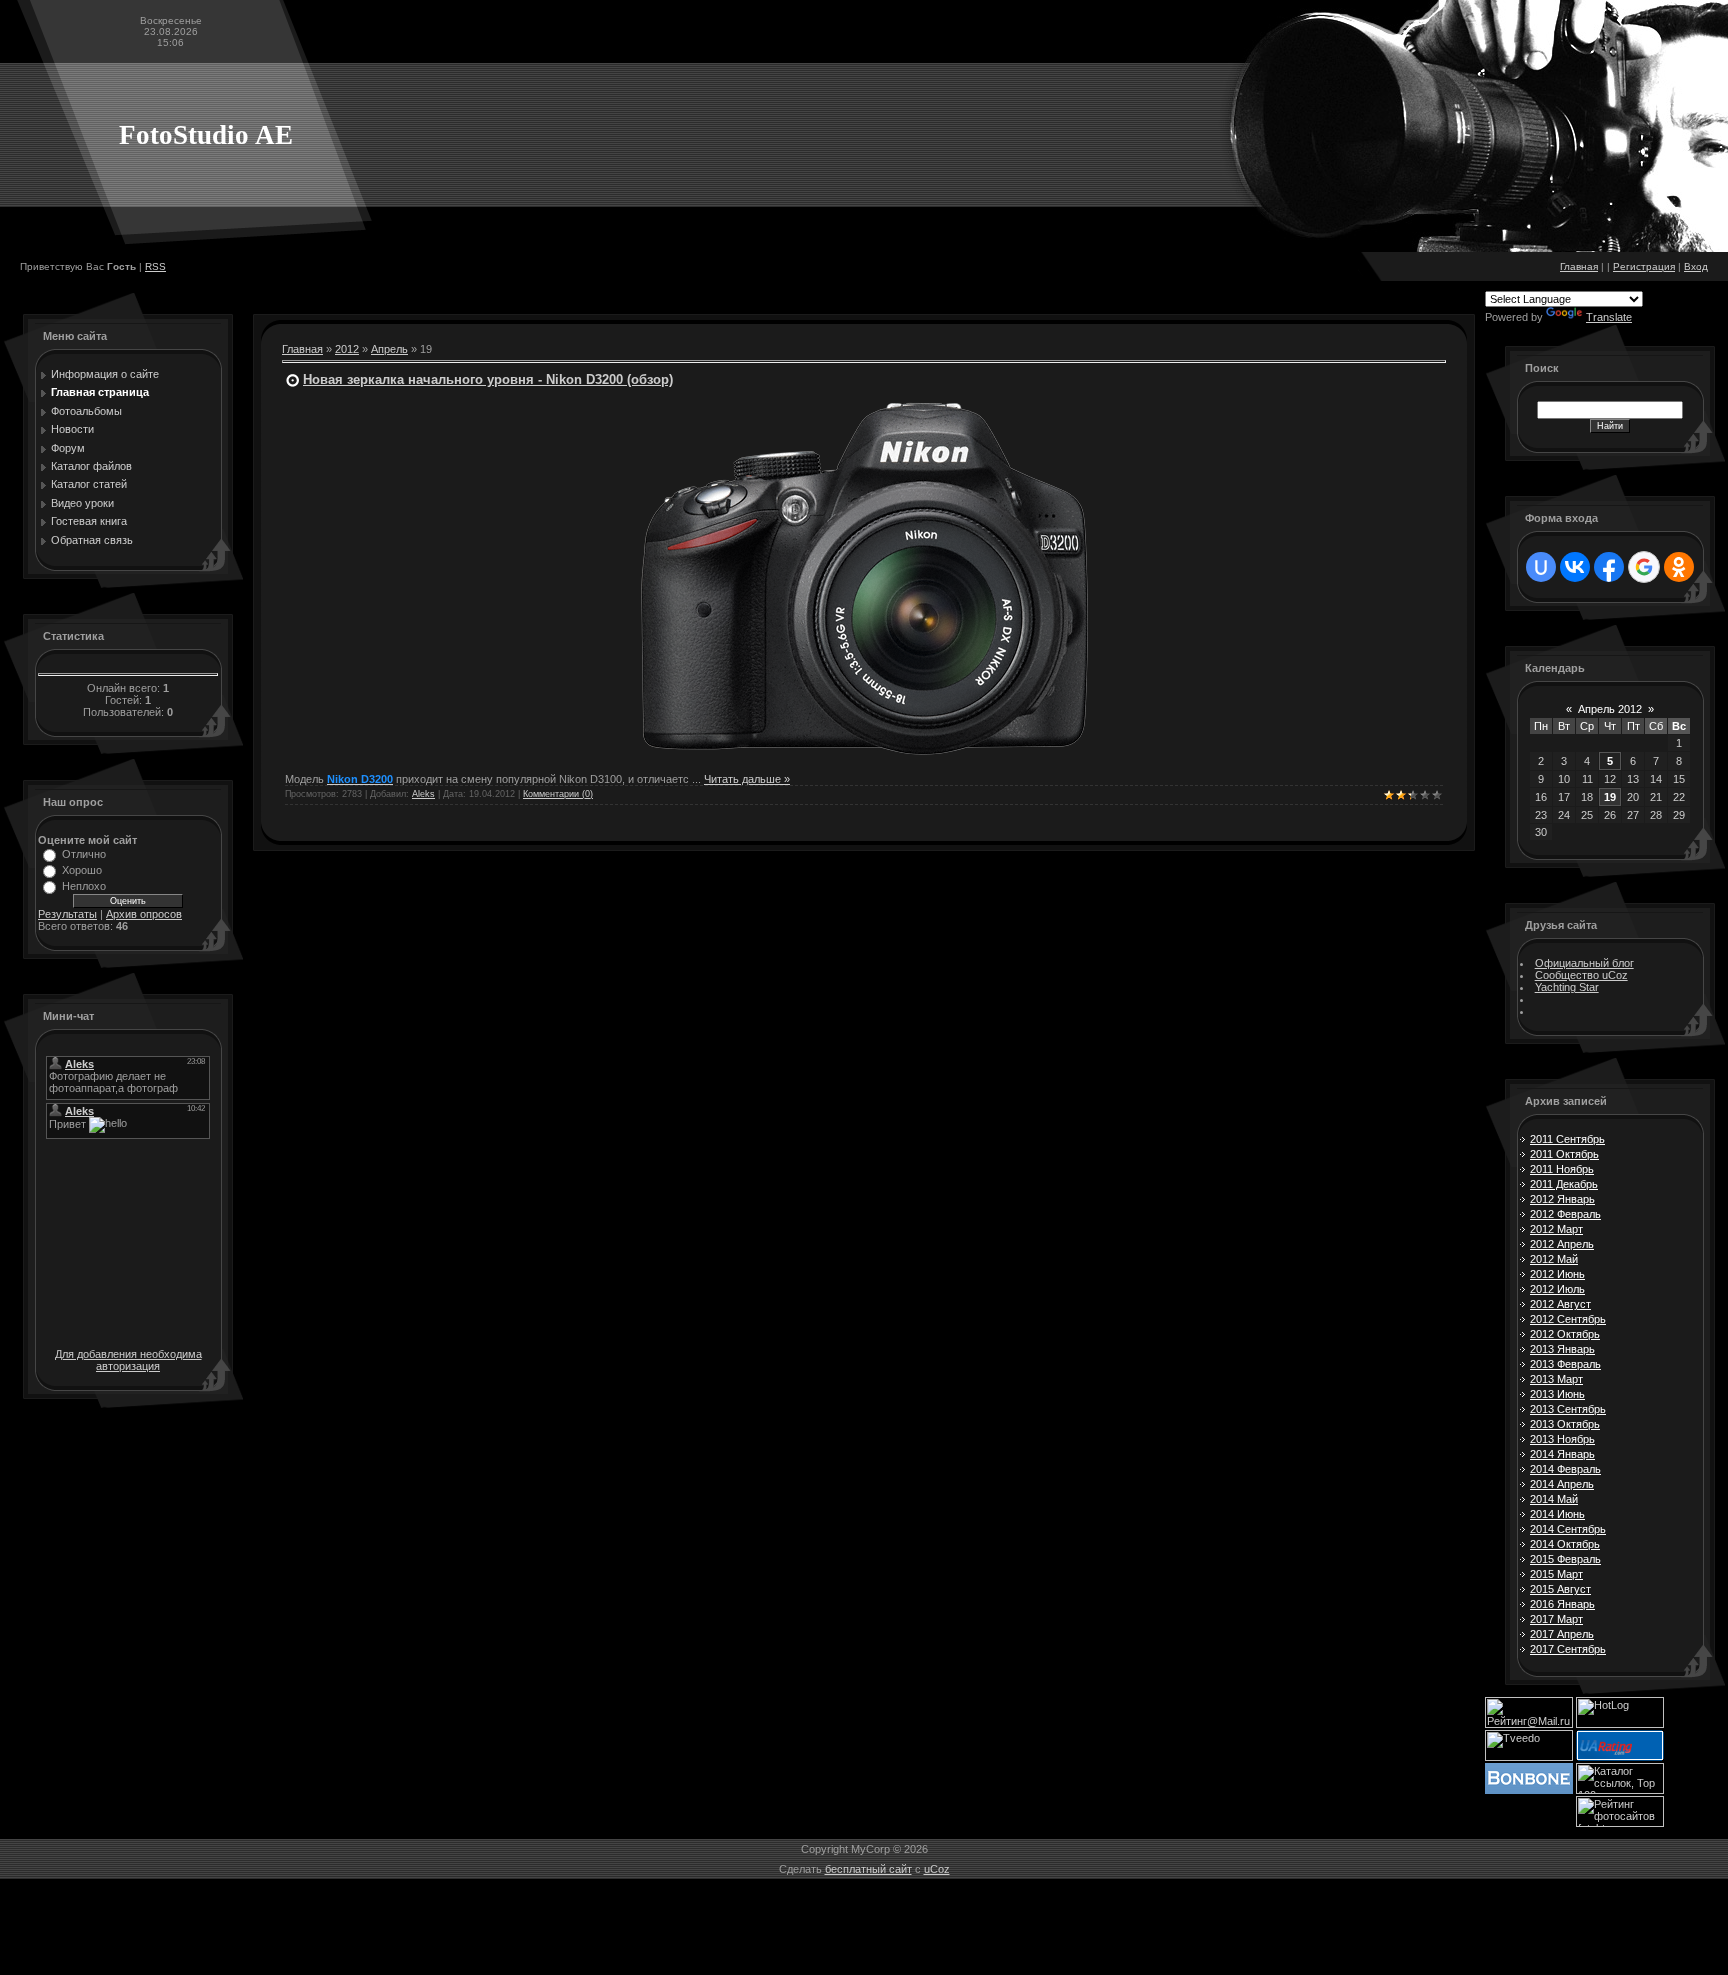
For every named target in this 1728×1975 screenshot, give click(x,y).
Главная (1579, 266)
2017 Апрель (1562, 1634)
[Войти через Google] (1644, 567)
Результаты (67, 914)
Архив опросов (144, 914)
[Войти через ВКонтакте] (1575, 567)
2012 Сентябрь (1568, 1319)
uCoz (937, 1869)
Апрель (389, 349)
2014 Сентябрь (1568, 1529)
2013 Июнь (1557, 1394)
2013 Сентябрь (1568, 1409)
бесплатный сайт (868, 1869)
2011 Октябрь (1564, 1154)
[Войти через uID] (1541, 567)
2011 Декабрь (1564, 1184)
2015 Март (1556, 1574)
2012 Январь (1562, 1199)
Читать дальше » (747, 779)
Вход (1696, 266)
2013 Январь (1562, 1349)
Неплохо (84, 886)
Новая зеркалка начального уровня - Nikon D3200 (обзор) (488, 379)
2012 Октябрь (1565, 1334)
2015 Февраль (1565, 1559)
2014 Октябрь (1565, 1544)
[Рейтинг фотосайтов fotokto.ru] (1620, 1823)
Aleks (423, 794)
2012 (347, 349)
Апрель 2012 (1610, 709)
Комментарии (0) (558, 794)
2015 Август (1560, 1589)
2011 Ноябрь (1562, 1169)
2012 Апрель (1562, 1244)
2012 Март (1556, 1229)
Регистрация (1644, 266)
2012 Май (1554, 1259)
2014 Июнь (1557, 1514)
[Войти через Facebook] (1609, 567)
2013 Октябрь (1565, 1424)
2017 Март (1556, 1619)
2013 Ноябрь (1562, 1439)
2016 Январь (1562, 1604)
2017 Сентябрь (1568, 1649)
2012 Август (1560, 1304)
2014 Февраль (1565, 1469)
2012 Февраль (1565, 1214)
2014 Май (1554, 1499)
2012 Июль (1557, 1289)
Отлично (84, 854)
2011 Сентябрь (1567, 1139)
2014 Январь (1562, 1454)
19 (1610, 797)
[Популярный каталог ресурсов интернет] (1529, 1790)
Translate (1609, 317)
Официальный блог (1584, 963)
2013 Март (1556, 1379)
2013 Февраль (1565, 1364)
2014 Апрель (1562, 1484)
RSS (155, 266)
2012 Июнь (1557, 1274)
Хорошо (82, 870)
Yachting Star (1567, 987)
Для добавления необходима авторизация (128, 1360)
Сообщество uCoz (1581, 975)
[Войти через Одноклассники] (1679, 567)
